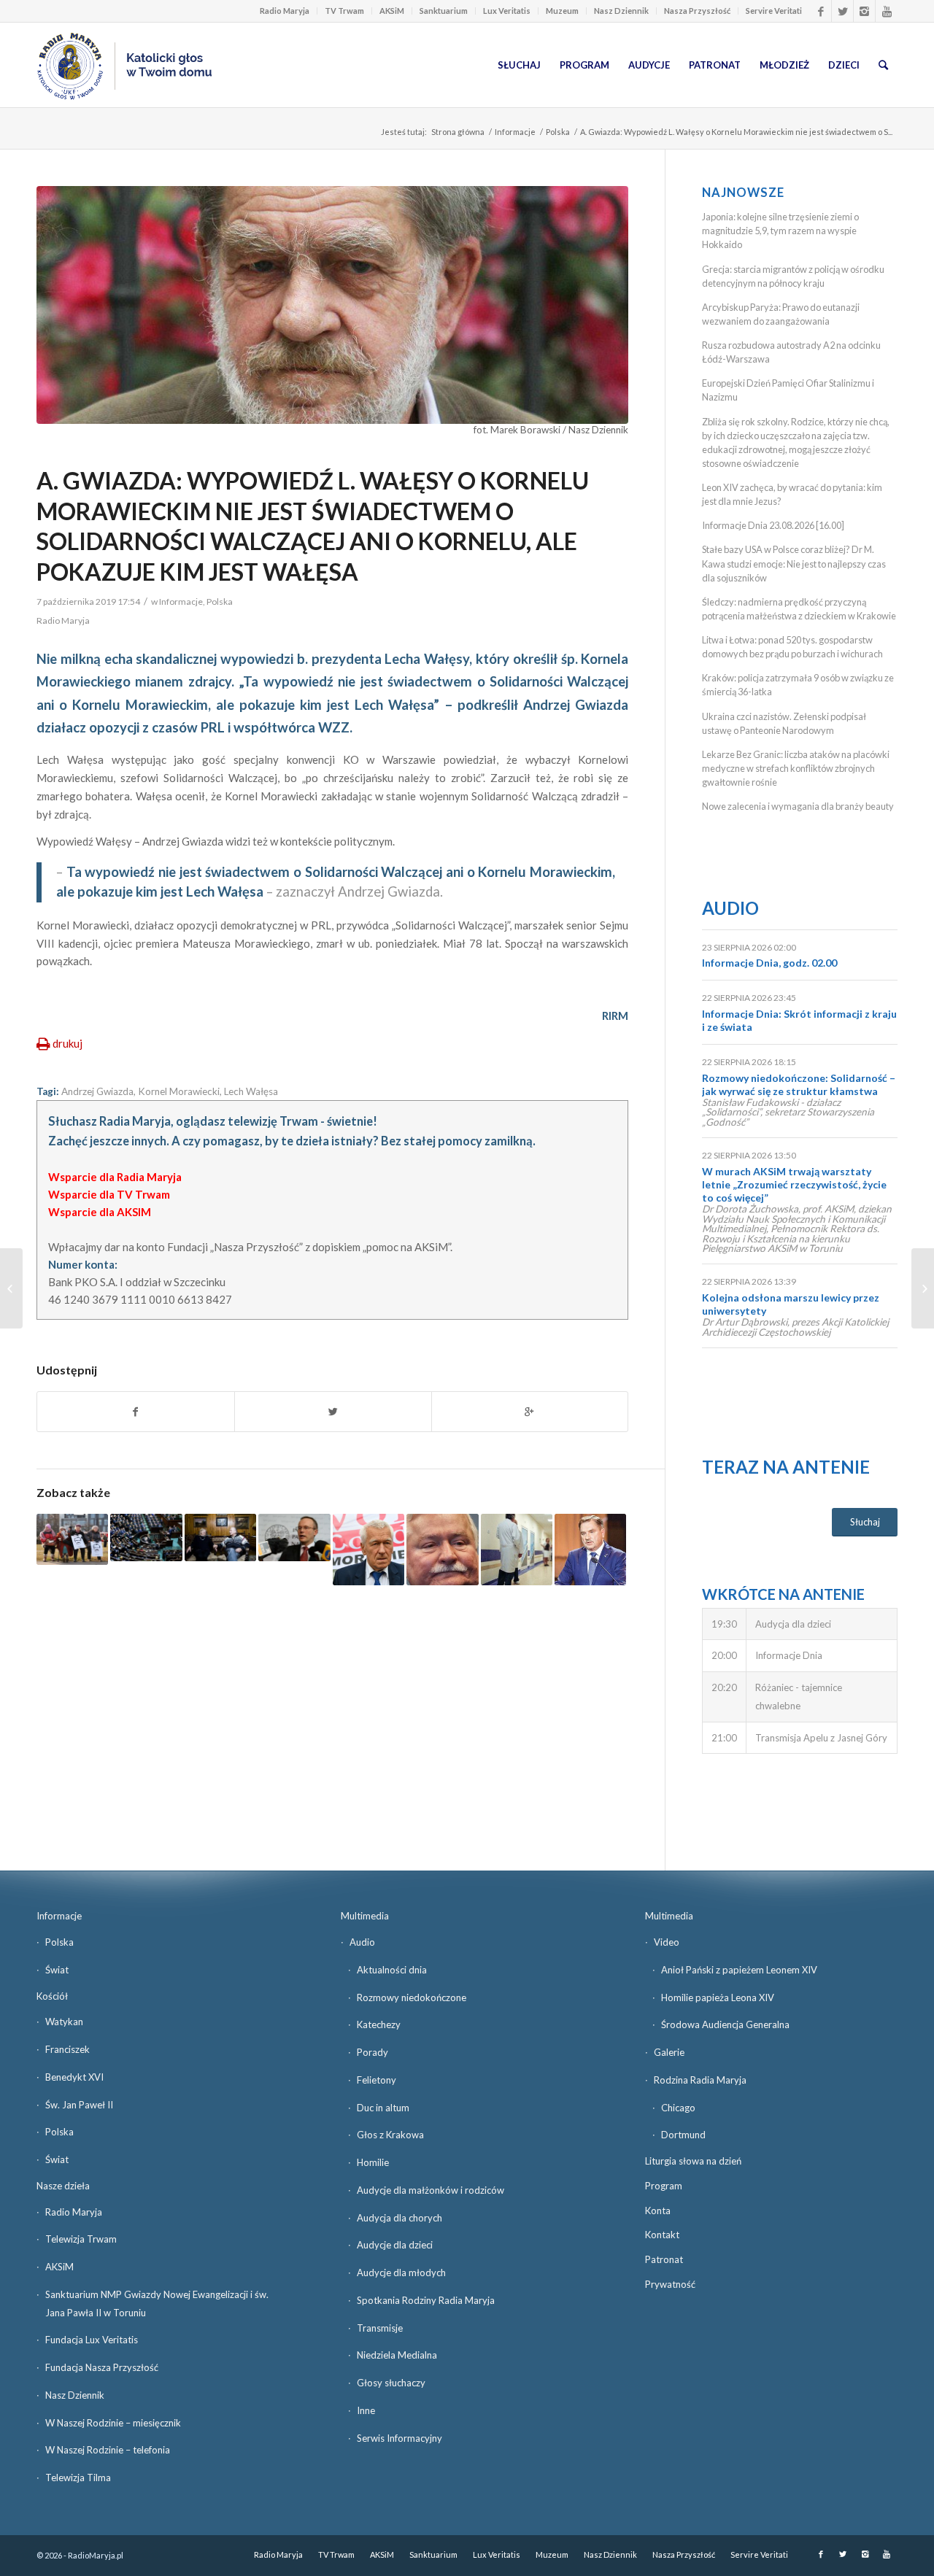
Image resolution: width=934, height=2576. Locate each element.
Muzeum (562, 11)
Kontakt (662, 2235)
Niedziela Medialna (397, 2355)
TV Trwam (344, 11)
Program (664, 2186)
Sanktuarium (444, 11)
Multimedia (365, 1916)
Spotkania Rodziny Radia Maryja (426, 2300)
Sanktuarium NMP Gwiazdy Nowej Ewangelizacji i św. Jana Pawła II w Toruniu (157, 2304)
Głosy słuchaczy (391, 2383)
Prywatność (670, 2284)
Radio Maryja (285, 11)
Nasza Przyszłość (697, 11)
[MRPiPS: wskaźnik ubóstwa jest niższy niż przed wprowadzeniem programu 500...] (923, 1288)
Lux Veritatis (507, 11)
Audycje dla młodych (401, 2273)
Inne (366, 2410)
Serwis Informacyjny (400, 2438)
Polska (558, 132)
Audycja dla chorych (400, 2218)
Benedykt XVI (74, 2077)
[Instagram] (864, 11)
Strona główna (458, 132)
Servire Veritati (774, 11)
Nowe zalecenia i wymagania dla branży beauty (798, 806)
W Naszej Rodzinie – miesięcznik (113, 2423)
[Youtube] (887, 11)
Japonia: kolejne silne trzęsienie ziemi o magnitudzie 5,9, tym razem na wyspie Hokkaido (780, 231)
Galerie (669, 2052)
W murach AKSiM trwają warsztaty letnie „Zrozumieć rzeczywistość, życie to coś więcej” (794, 1184)
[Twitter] (842, 11)
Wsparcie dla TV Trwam (109, 1194)
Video (667, 1942)
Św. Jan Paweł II (79, 2105)
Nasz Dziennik (621, 11)
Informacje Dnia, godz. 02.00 (769, 963)
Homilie (373, 2162)
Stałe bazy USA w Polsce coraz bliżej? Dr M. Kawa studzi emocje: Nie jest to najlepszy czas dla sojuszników (794, 563)
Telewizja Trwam (81, 2239)
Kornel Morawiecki (179, 1091)
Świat (57, 1970)
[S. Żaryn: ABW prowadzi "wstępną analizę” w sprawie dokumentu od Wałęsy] (442, 1550)
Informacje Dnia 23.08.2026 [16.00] (773, 525)
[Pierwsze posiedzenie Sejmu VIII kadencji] (146, 1538)
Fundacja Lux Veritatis (92, 2340)
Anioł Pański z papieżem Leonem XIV (739, 1970)
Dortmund (683, 2135)
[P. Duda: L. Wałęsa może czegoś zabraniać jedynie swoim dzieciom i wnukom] (590, 1550)
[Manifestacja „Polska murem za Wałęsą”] (72, 1539)
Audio (730, 908)
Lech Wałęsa (251, 1091)
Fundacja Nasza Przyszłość (102, 2367)
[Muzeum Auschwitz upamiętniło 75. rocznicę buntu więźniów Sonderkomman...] (11, 1288)
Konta (658, 2211)
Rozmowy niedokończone (412, 1997)
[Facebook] (821, 11)
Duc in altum (383, 2108)
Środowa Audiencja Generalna (725, 2024)
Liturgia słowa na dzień (693, 2161)
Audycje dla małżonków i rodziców (431, 2190)
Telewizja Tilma (78, 2478)
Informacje (515, 132)
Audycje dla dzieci (395, 2245)
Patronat (664, 2259)
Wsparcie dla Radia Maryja (115, 1177)
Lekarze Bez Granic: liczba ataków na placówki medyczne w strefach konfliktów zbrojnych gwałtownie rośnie (796, 768)
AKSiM (392, 11)
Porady (373, 2052)
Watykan (64, 2022)
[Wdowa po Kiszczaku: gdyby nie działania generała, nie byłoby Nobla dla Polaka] (220, 1538)
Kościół (52, 1996)
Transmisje (380, 2328)
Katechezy (379, 2024)
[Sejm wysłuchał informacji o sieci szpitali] (517, 1550)
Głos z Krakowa (390, 2135)
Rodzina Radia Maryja (700, 2080)
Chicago (678, 2108)
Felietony (377, 2080)
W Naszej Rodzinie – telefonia (108, 2450)
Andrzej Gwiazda (97, 1091)
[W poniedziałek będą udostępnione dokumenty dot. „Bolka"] (294, 1538)
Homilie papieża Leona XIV (718, 1997)
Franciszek (67, 2049)
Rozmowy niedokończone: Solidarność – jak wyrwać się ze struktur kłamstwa (799, 1084)
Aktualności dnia (392, 1970)
